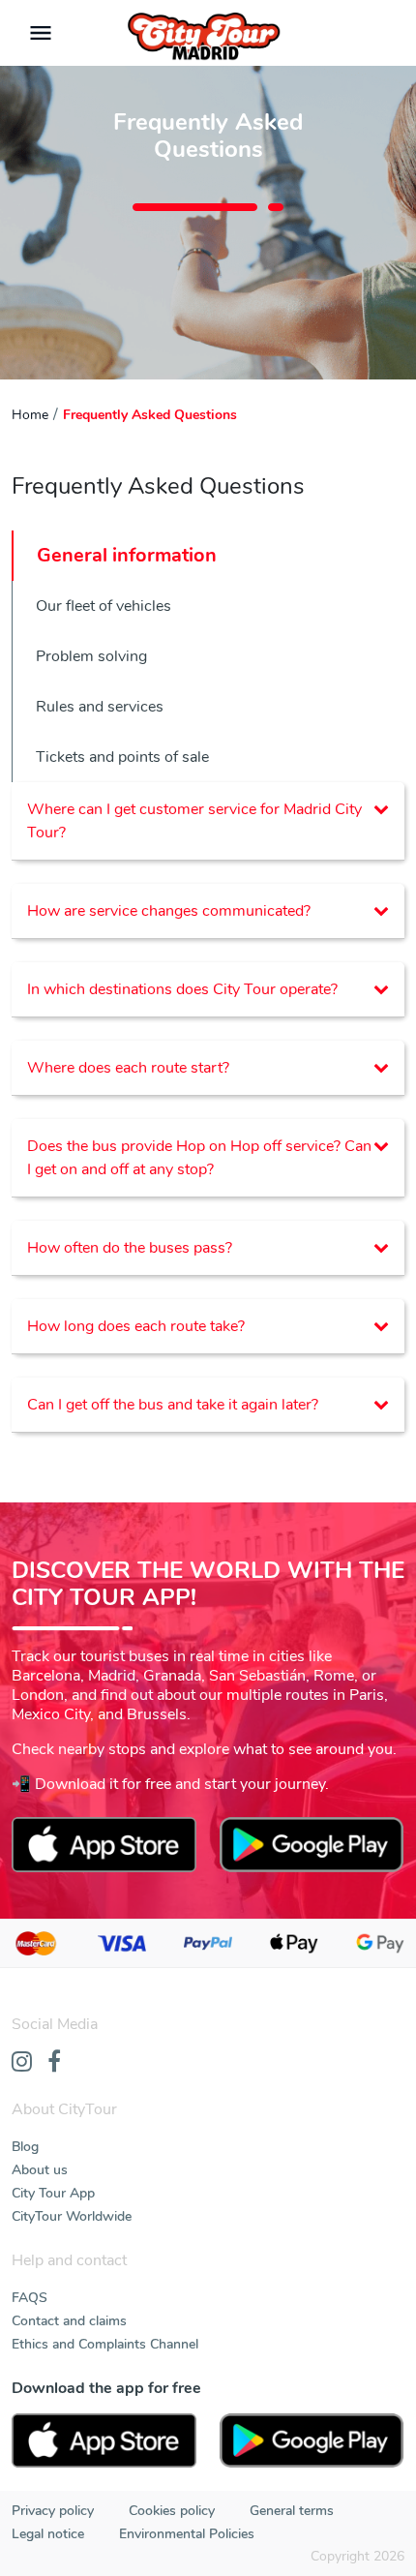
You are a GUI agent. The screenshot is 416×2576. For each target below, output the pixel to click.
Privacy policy (53, 2511)
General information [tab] (127, 555)
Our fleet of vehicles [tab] (104, 606)
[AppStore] (104, 2441)
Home (30, 415)
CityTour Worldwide (72, 2216)
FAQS (30, 2298)
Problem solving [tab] (91, 656)
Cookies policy (172, 2511)
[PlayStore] (312, 2441)
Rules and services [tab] (100, 707)
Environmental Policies (187, 2534)
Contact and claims (69, 2321)
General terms (292, 2511)
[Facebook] (54, 2063)
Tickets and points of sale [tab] (122, 757)
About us (40, 2170)
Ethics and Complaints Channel (105, 2344)
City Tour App (53, 2193)
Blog (25, 2147)
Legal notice (48, 2534)
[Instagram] (22, 2063)
